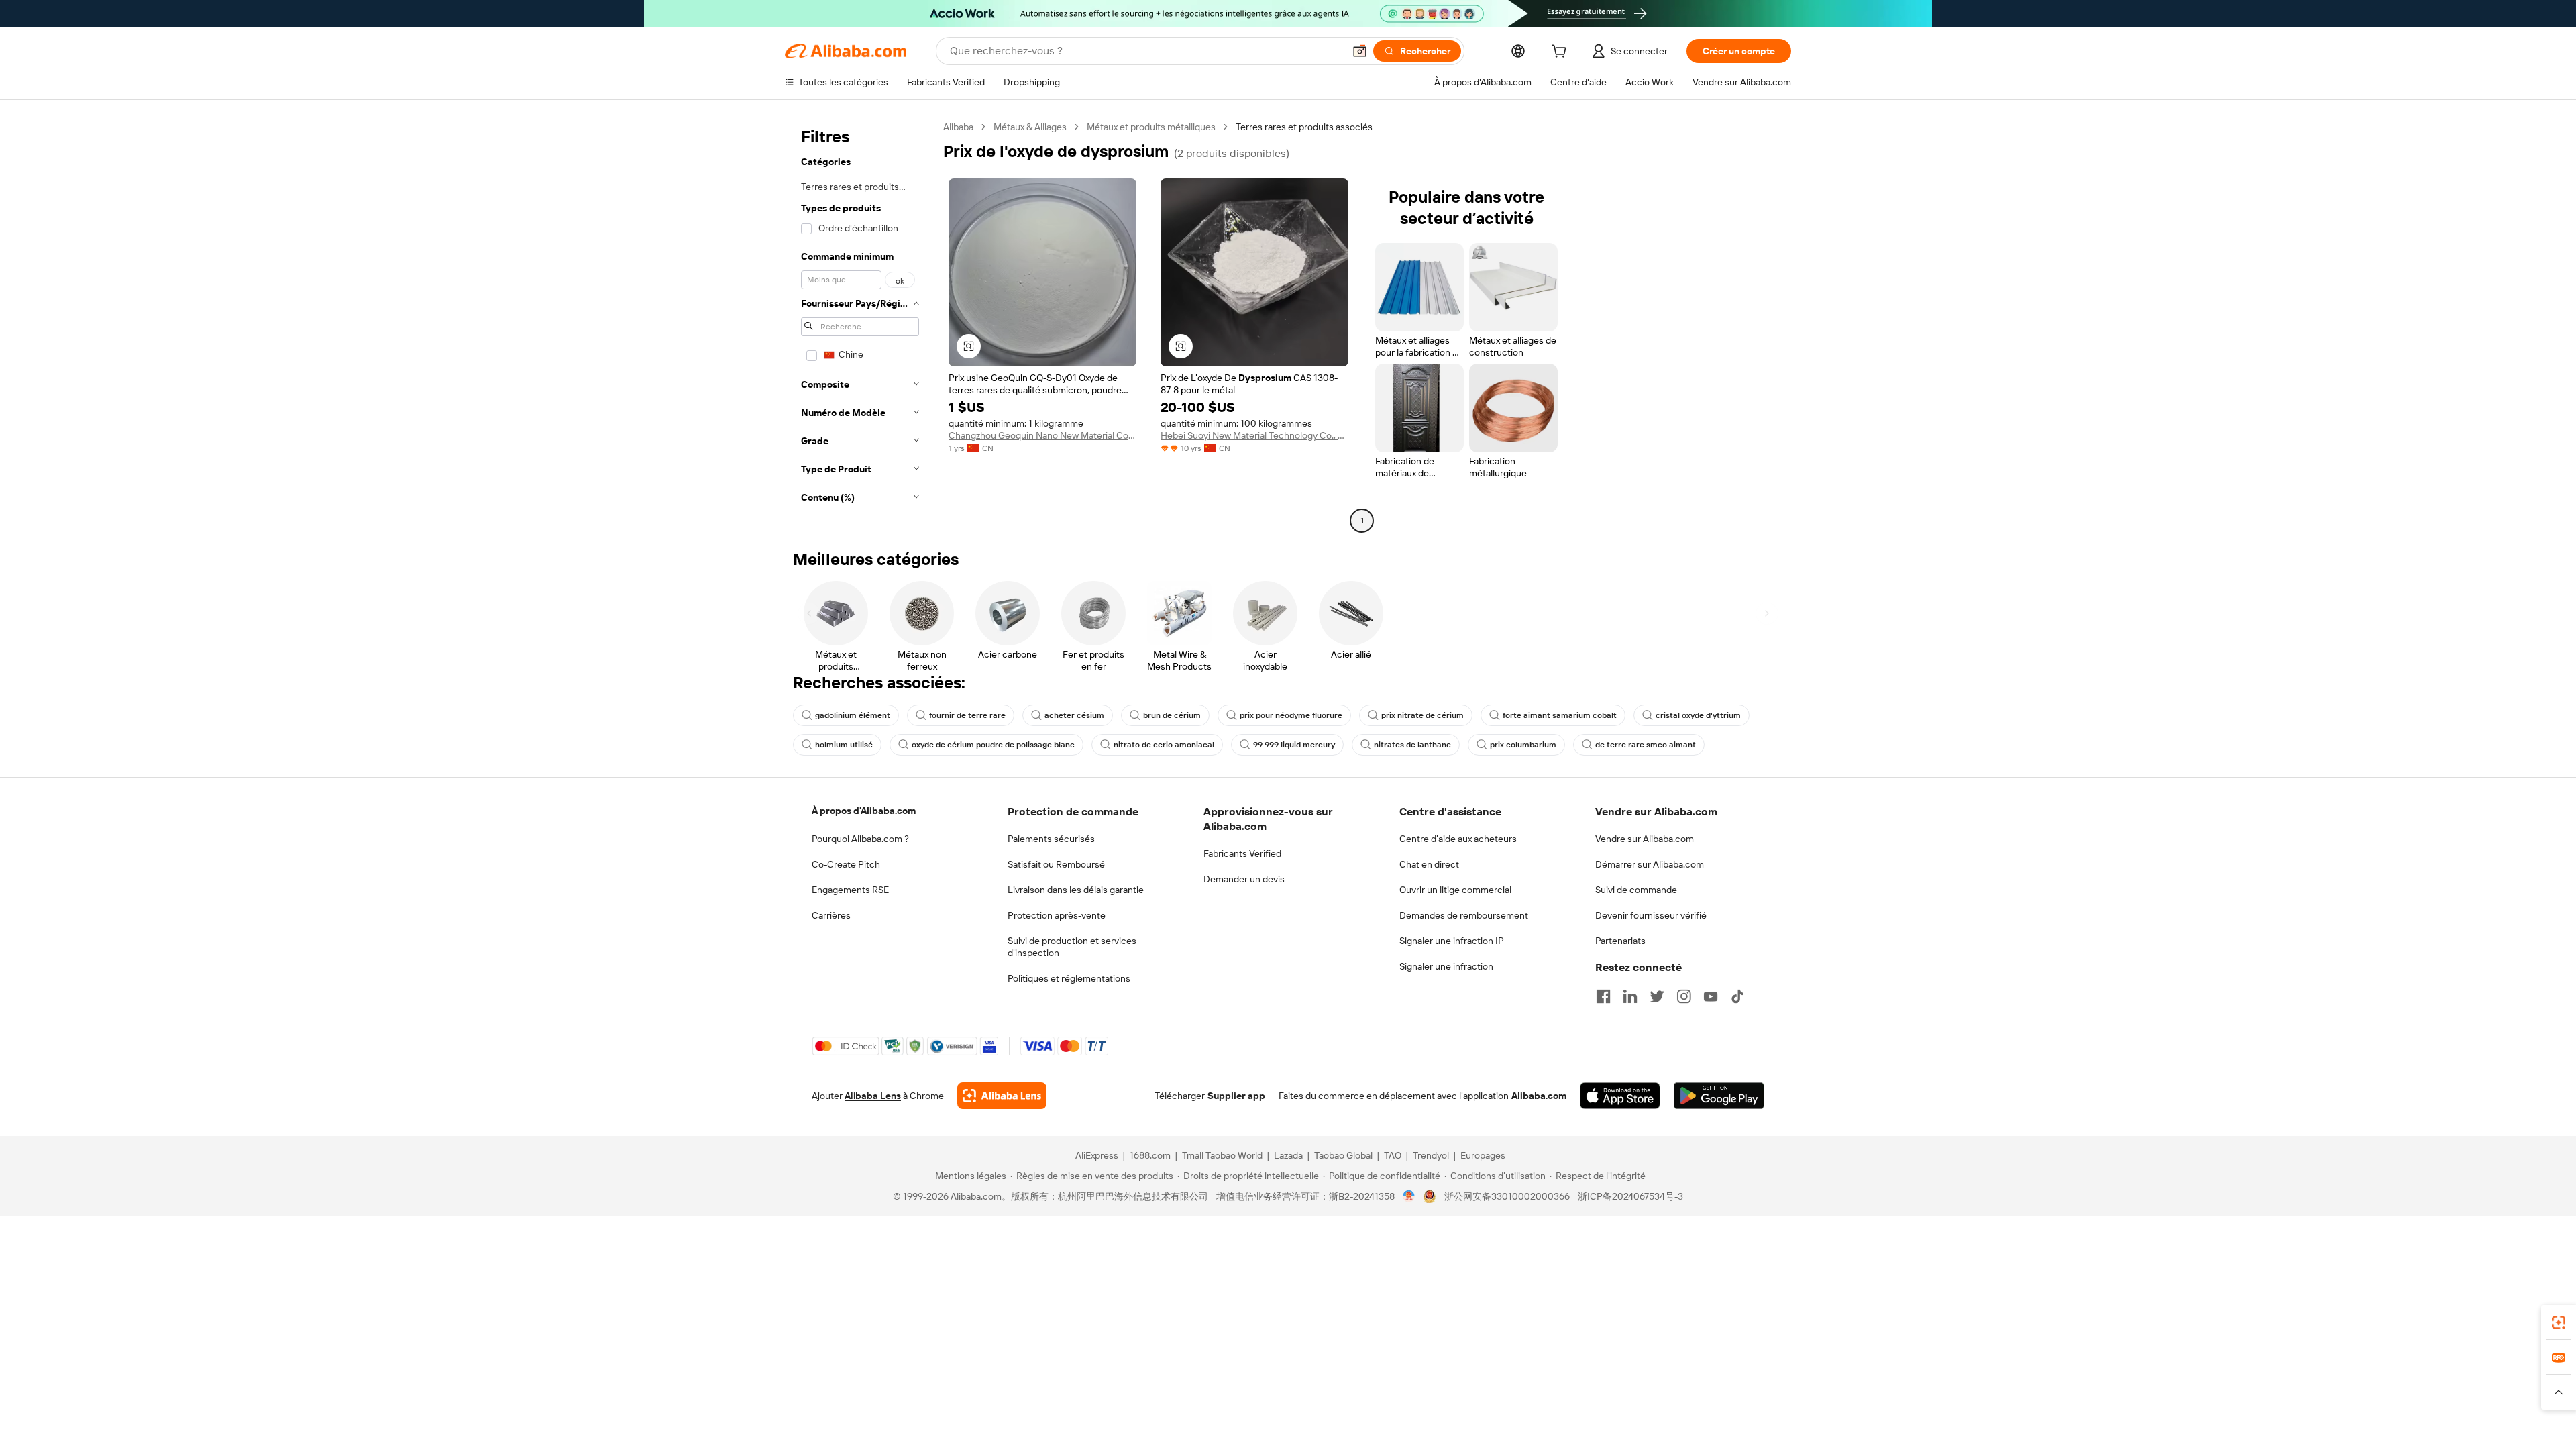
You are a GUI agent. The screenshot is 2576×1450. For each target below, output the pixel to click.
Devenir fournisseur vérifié (1651, 915)
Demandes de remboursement (1464, 915)
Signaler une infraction (1446, 966)
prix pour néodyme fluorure (1291, 715)
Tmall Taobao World (1222, 1155)
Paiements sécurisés (1051, 839)
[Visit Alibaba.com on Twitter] (1657, 996)
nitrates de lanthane (1412, 745)
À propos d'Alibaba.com (864, 811)
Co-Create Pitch (846, 864)
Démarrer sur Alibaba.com (1650, 864)
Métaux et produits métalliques (1151, 127)
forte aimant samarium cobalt (1560, 715)
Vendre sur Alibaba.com (1645, 839)
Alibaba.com (1539, 1096)
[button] (1360, 51)
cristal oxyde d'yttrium (1698, 715)
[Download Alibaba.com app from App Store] (1620, 1096)
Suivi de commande (1636, 890)
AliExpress (1097, 1155)
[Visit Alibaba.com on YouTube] (1711, 996)
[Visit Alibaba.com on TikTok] (1737, 996)
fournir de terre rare (967, 715)
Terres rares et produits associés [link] (1304, 127)
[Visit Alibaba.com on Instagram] (1684, 996)
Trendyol (1431, 1155)
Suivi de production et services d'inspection (1072, 947)
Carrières (831, 915)
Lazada (1288, 1155)
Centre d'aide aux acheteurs (1458, 839)
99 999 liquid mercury (1294, 745)
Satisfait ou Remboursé (1056, 864)
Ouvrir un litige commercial (1455, 890)
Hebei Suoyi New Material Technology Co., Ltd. (1254, 435)
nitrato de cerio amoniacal (1164, 745)
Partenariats (1620, 941)
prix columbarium (1523, 745)
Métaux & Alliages (1030, 127)
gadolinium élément (853, 715)
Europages (1483, 1155)
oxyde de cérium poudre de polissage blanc (993, 745)
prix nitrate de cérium (1423, 715)
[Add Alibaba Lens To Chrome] (1002, 1096)
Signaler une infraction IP (1452, 941)
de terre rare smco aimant (1646, 745)
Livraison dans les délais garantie (1076, 890)
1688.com (1150, 1155)
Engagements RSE (850, 890)
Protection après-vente (1057, 915)
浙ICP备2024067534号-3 (1630, 1196)
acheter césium (1074, 715)
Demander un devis (1244, 879)
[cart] (1562, 53)
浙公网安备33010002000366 (1507, 1196)
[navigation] (860, 325)
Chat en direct (1429, 864)
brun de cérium (1172, 715)
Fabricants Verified (1242, 853)
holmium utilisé (844, 745)
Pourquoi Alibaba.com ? (860, 839)
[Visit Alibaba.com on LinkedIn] (1630, 996)
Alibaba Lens (873, 1096)
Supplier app (1236, 1096)
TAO (1393, 1155)
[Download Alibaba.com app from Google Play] (1719, 1096)
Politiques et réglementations (1069, 978)
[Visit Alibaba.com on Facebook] (1603, 996)
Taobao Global (1343, 1155)
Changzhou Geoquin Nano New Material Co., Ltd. (1042, 435)
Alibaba (958, 127)
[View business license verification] (1409, 1196)
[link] (2559, 1323)
